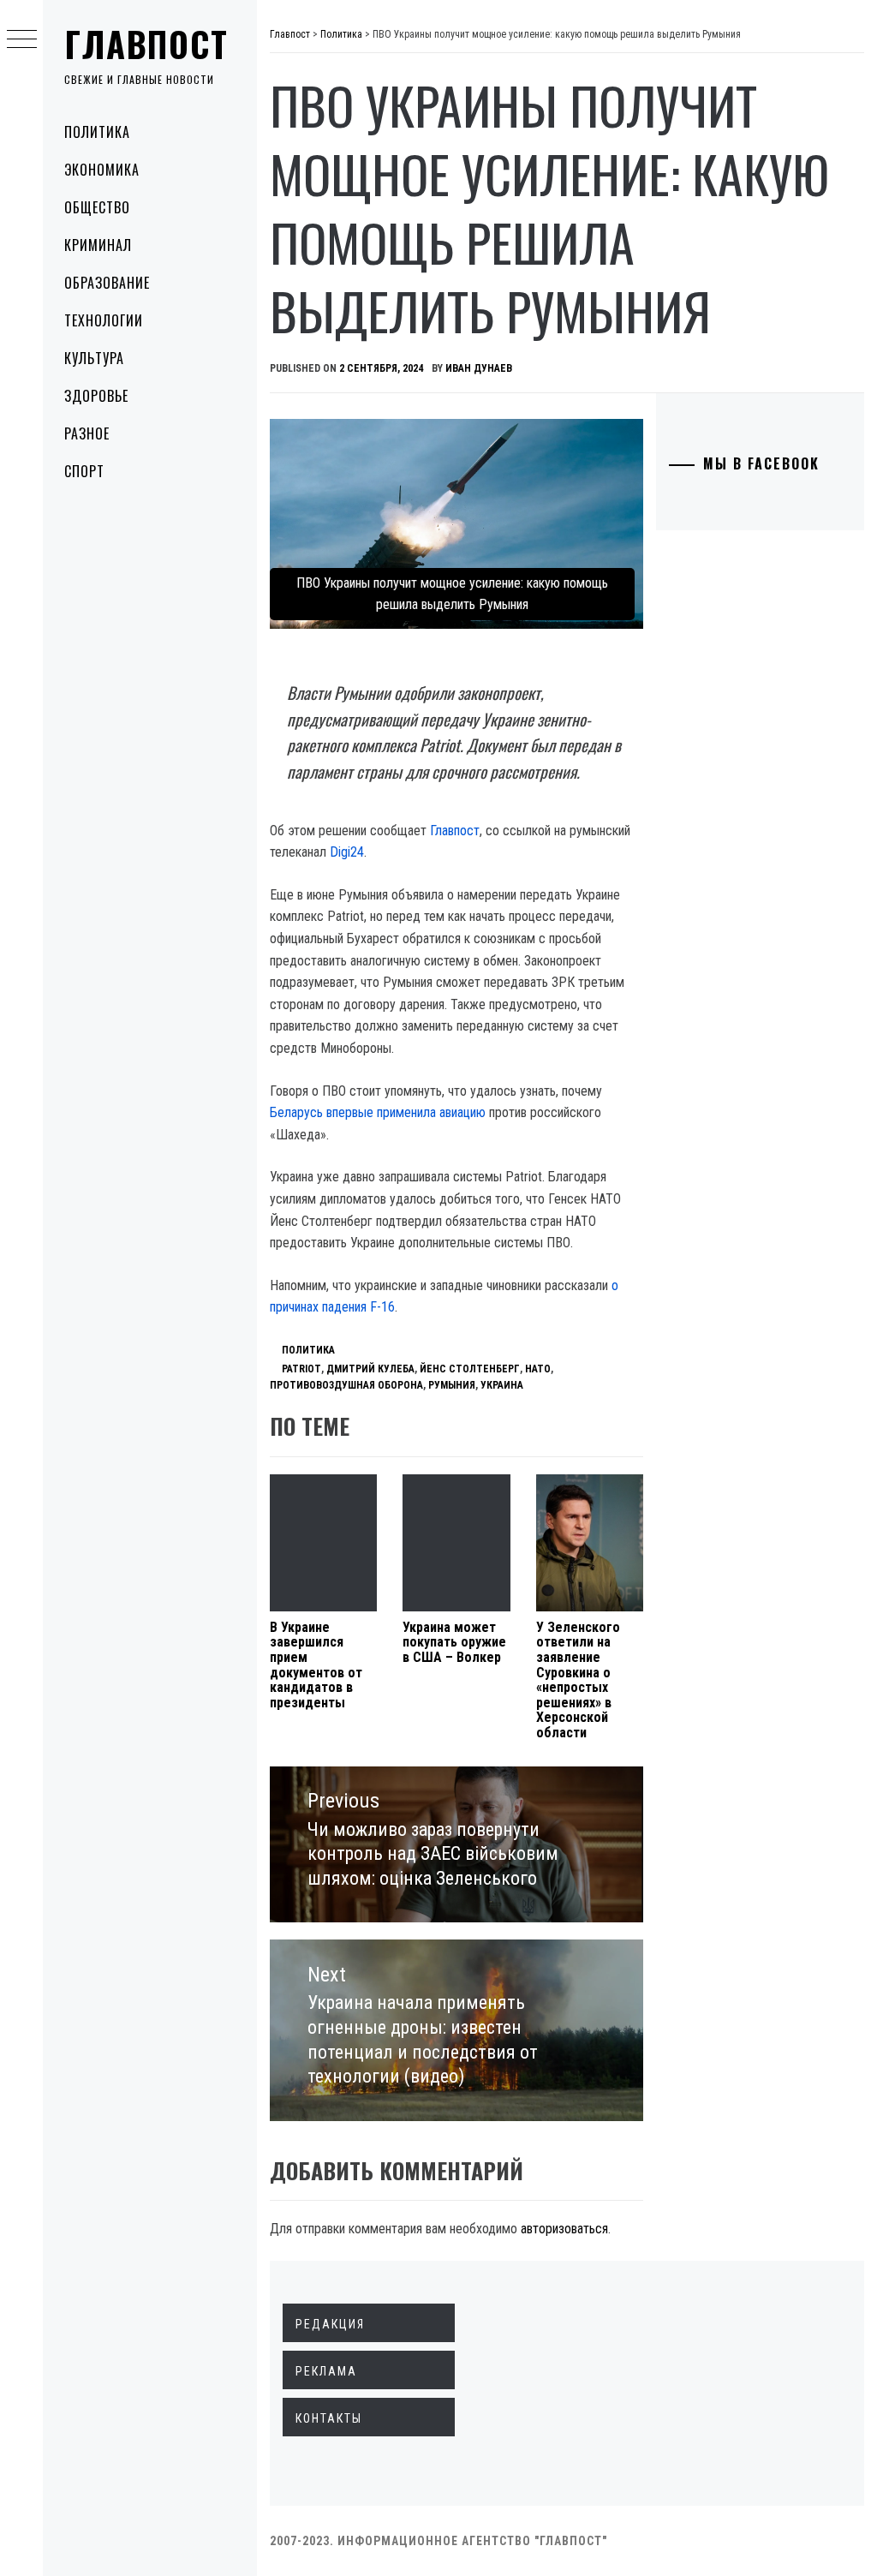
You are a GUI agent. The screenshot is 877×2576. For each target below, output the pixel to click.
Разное (87, 433)
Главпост (146, 44)
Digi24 (347, 852)
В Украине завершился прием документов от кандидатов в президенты (316, 1665)
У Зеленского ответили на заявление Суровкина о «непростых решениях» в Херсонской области (578, 1680)
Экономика (102, 170)
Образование (107, 283)
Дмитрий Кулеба (370, 1369)
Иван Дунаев (479, 368)
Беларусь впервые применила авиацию (378, 1112)
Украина (502, 1385)
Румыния (452, 1385)
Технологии (104, 320)
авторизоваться (564, 2229)
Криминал (98, 245)
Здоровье (96, 396)
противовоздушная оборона (346, 1385)
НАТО (538, 1369)
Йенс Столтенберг (470, 1369)
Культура (94, 358)
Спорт (84, 471)
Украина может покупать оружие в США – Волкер (454, 1642)
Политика (97, 132)
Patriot (301, 1369)
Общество (97, 207)
